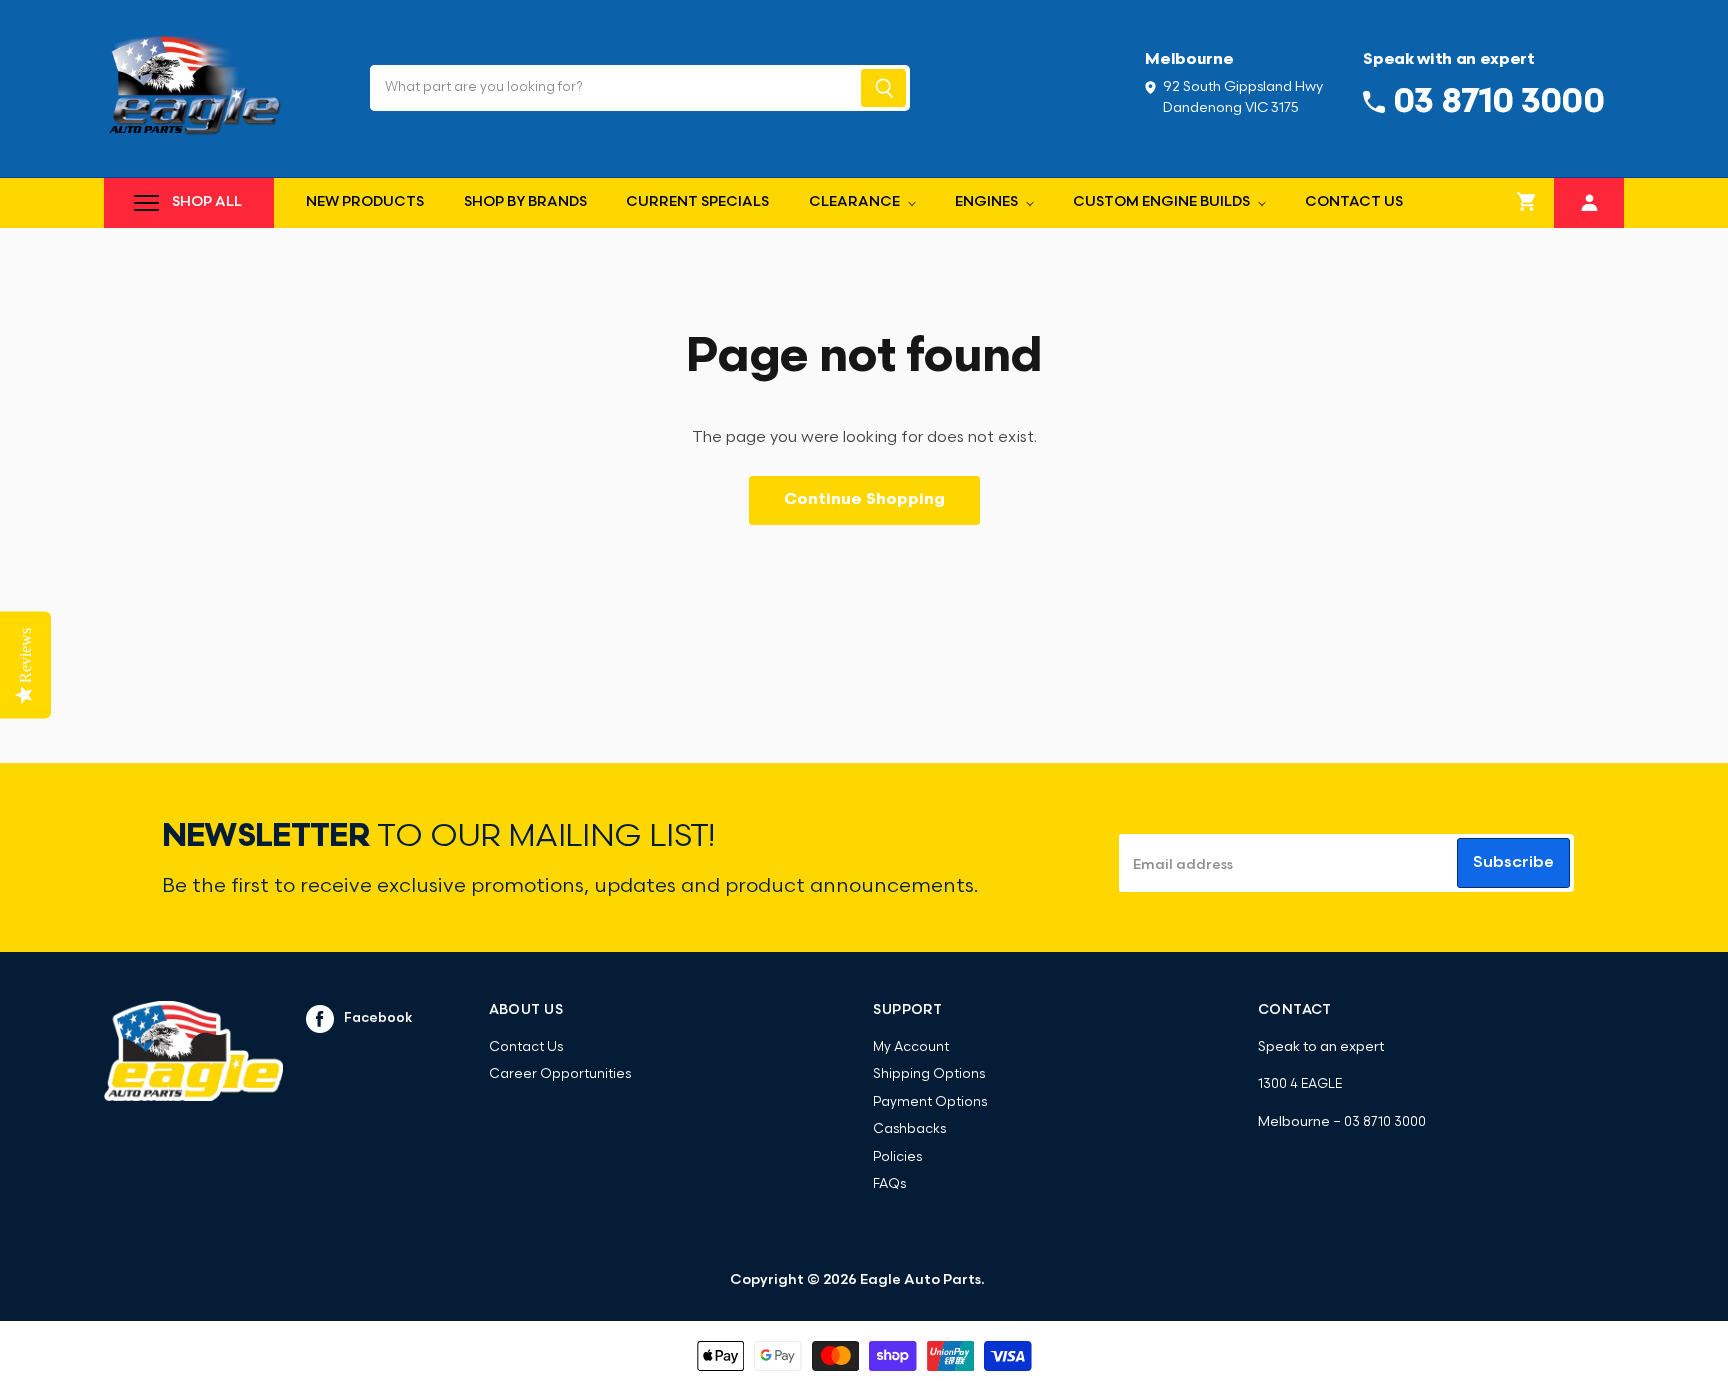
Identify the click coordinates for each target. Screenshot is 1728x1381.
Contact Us (1354, 202)
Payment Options (930, 1102)
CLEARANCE (856, 202)
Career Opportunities (560, 1074)
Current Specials (697, 202)
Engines (988, 202)
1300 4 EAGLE (1300, 1084)
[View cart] (1527, 203)
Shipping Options (929, 1074)
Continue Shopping (864, 500)
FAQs (889, 1184)
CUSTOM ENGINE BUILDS (1163, 202)
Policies (897, 1157)
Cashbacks (909, 1129)
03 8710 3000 (1385, 1122)
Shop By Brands (525, 202)
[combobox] (613, 88)
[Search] (883, 88)
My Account (911, 1047)
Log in (1589, 200)
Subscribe (1513, 863)
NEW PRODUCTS (365, 202)
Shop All (207, 202)
